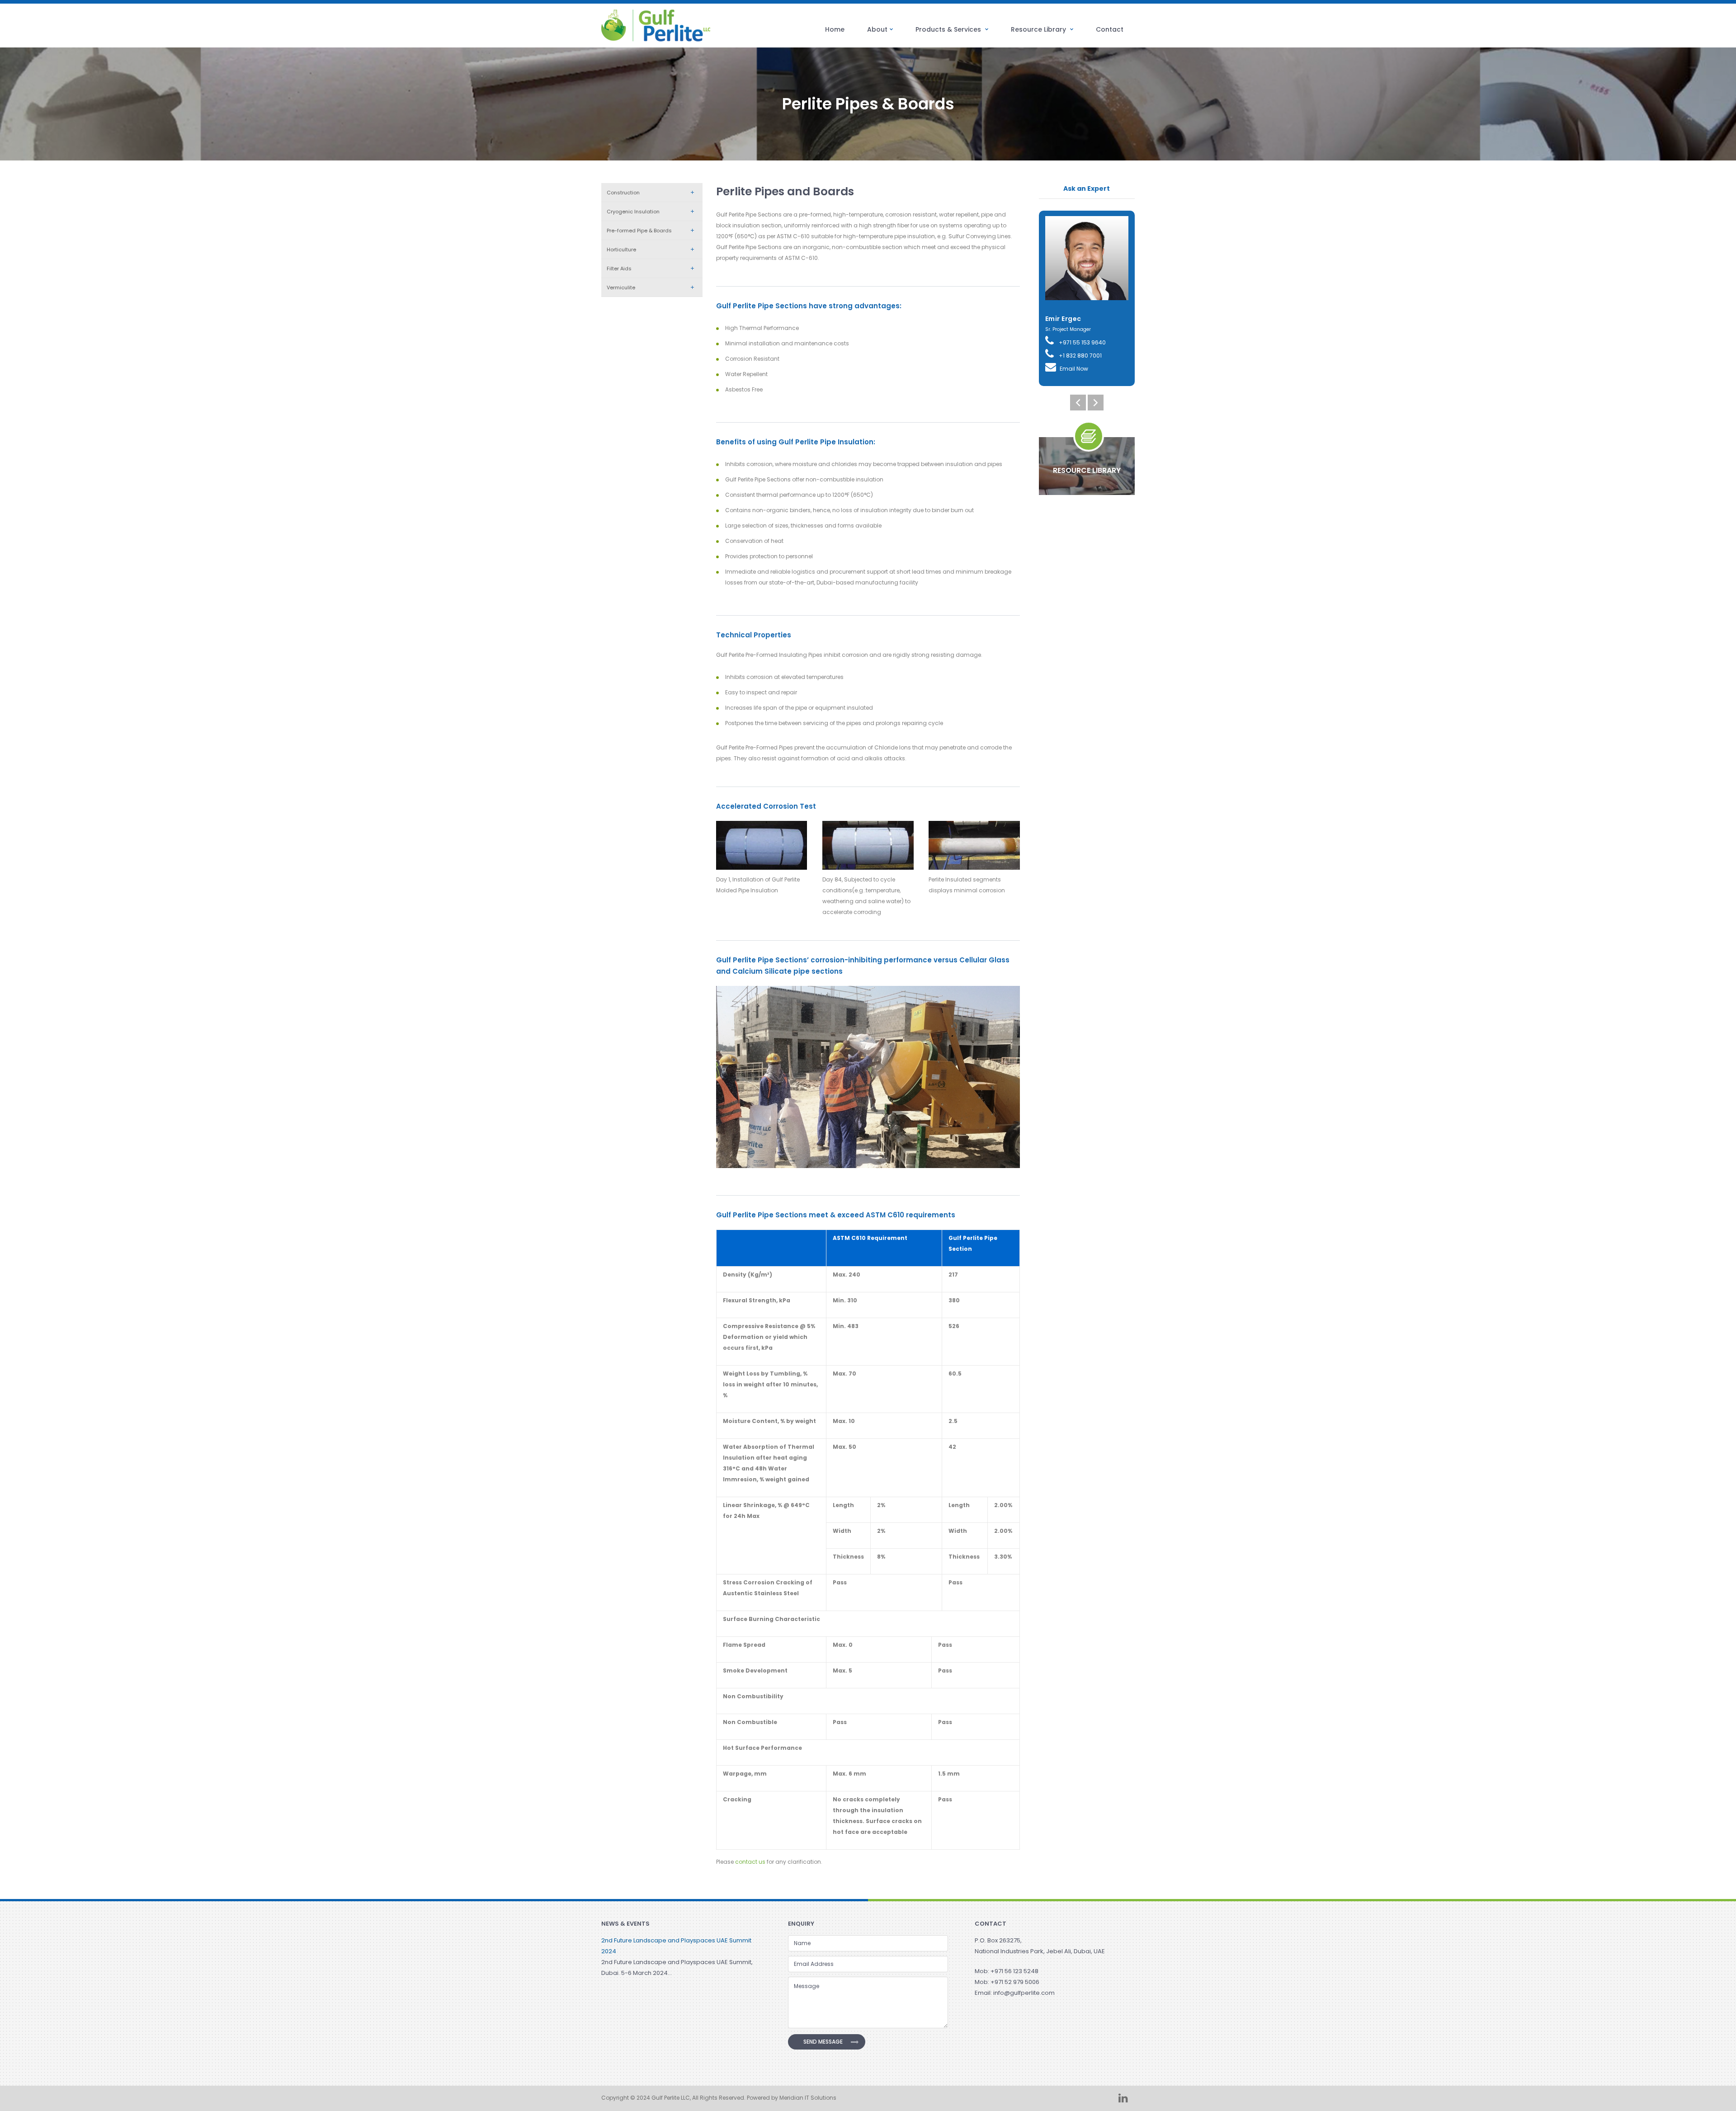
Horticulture (621, 250)
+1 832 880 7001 (1080, 356)
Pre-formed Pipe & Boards (639, 231)
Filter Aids (619, 269)
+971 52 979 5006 (1015, 1982)
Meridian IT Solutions (808, 2098)
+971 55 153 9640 (1082, 342)
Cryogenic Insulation (633, 212)
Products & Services (949, 29)
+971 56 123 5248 (1014, 1971)
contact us (750, 1862)
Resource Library (1039, 29)
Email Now (1074, 369)
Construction (623, 193)
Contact (1110, 29)
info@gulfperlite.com (1024, 1993)
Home (835, 29)
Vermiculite (621, 287)
